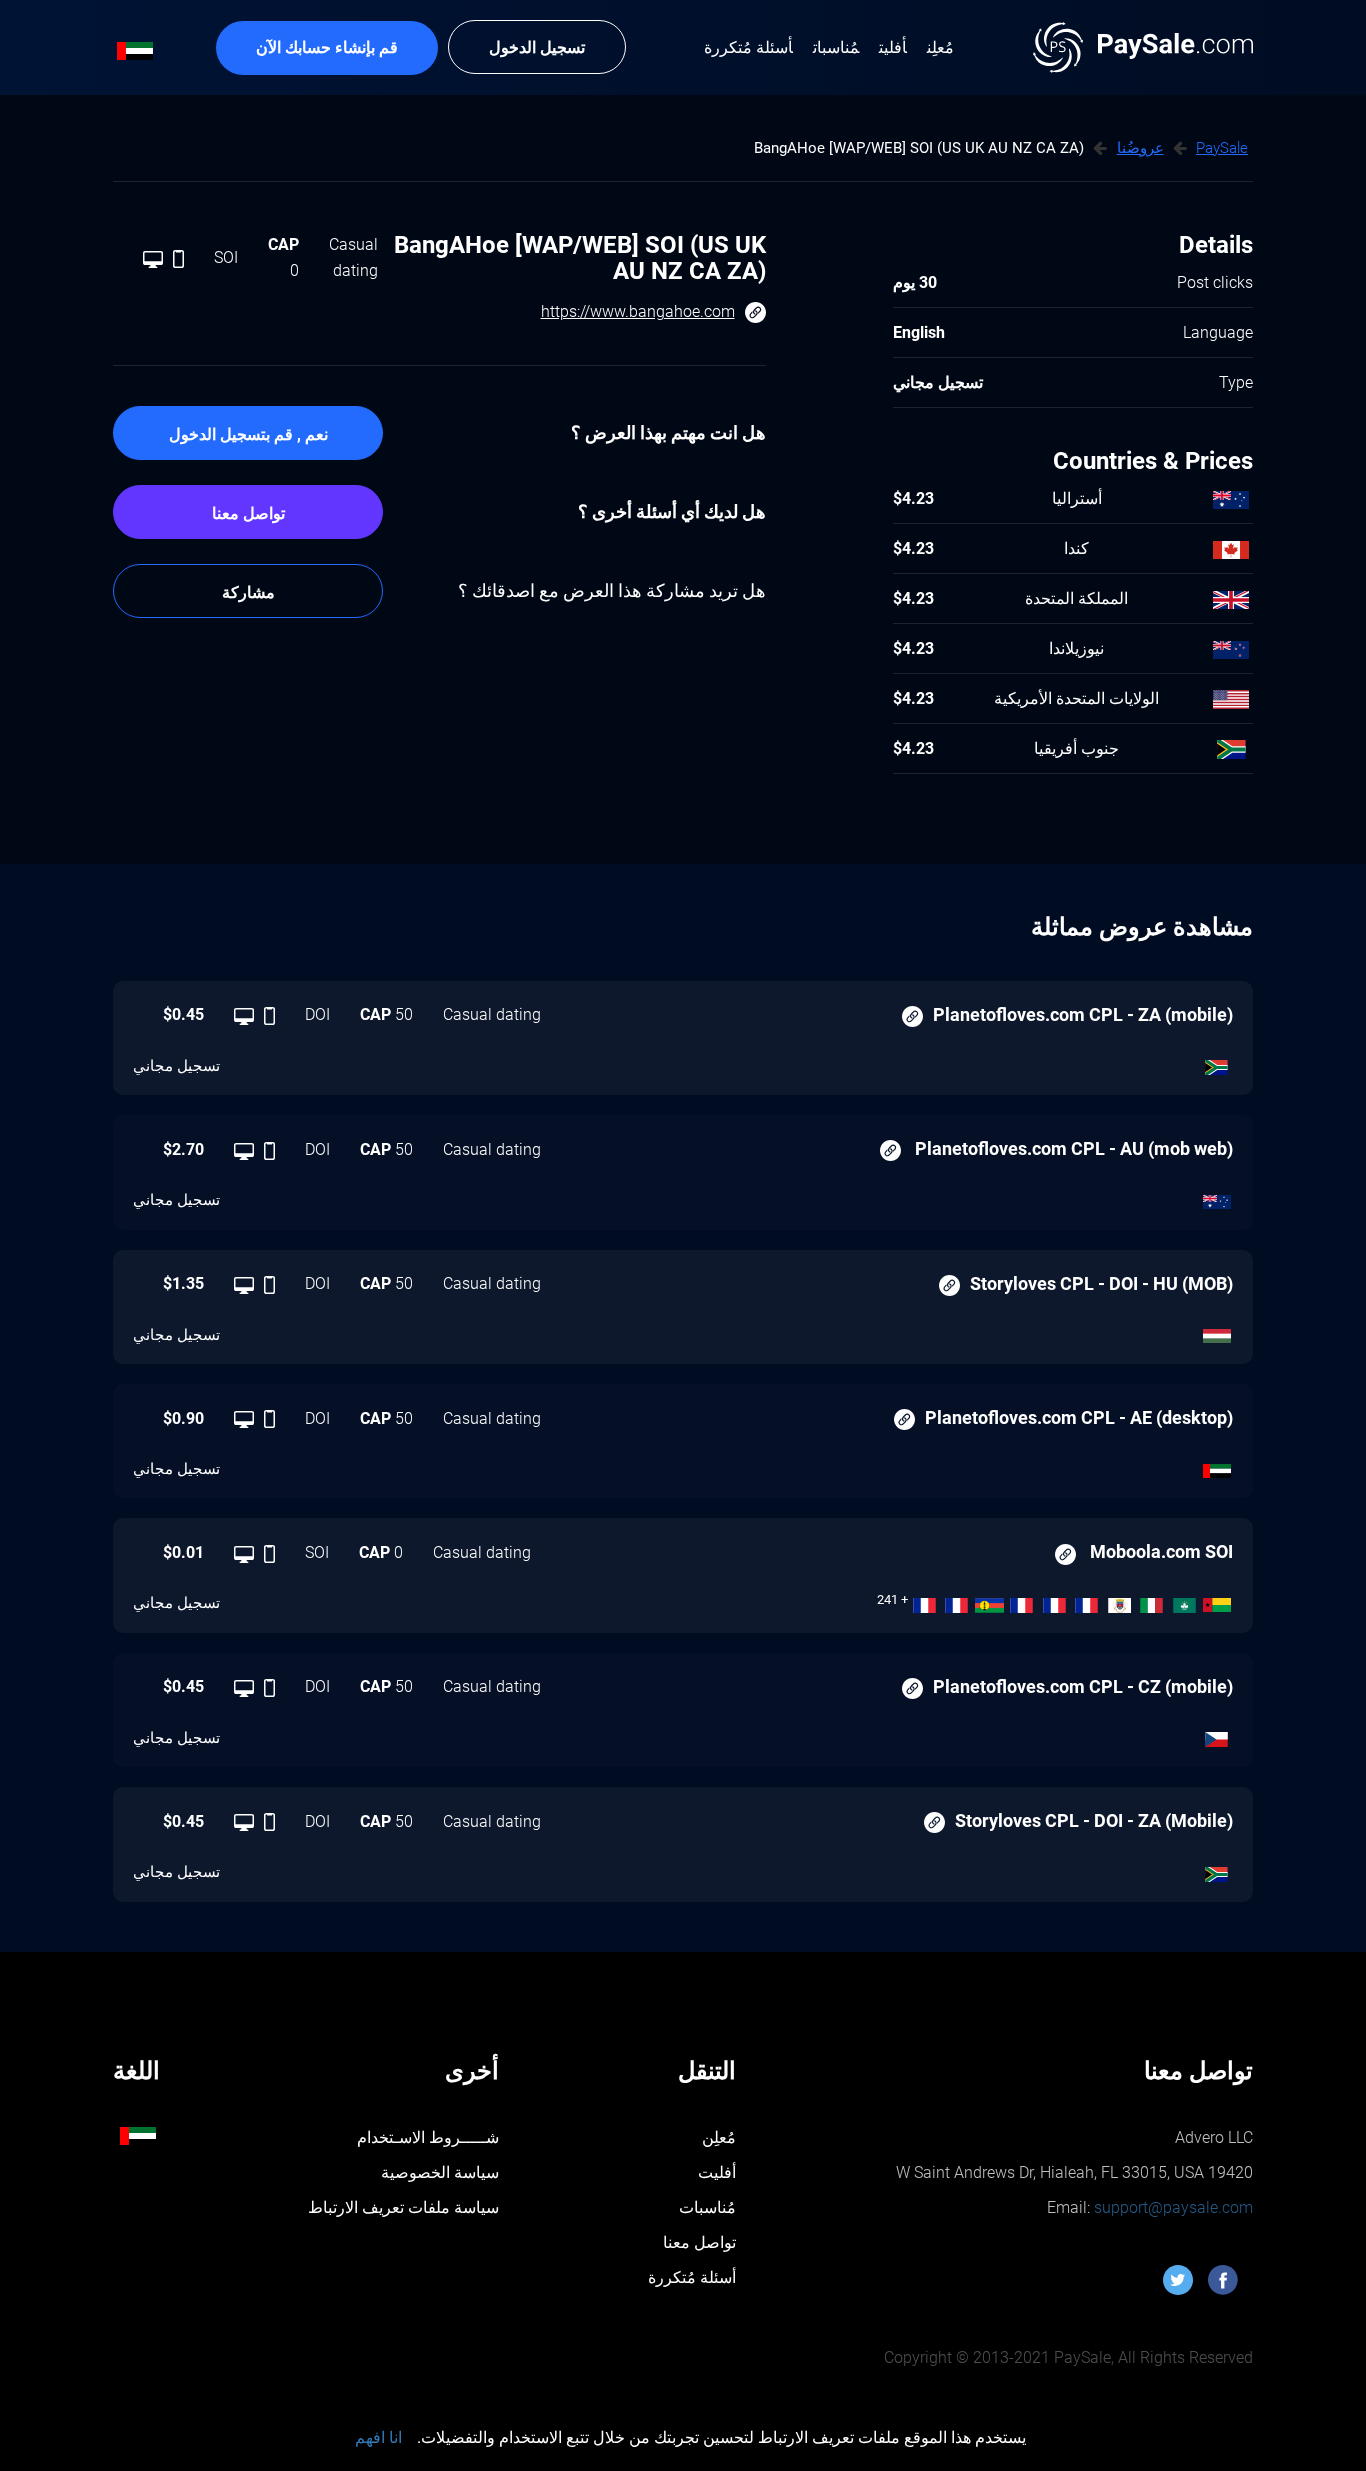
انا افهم (378, 2437)
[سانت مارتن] (1054, 1600)
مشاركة (248, 592)
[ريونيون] (957, 1600)
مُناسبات (707, 2207)
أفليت (717, 2172)
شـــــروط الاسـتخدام (428, 2137)
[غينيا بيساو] (1217, 1600)
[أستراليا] (1217, 1197)
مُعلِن (719, 2137)
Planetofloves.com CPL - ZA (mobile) (1083, 1014)
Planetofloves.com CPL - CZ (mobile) (1083, 1686)
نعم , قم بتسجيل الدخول (248, 434)
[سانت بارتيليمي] (1119, 1600)
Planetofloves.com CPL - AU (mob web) (1072, 1148)
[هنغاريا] (1217, 1331)
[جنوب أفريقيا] (1217, 1063)
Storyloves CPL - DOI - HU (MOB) (1101, 1283)
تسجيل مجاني (176, 1066)
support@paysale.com (1171, 2207)
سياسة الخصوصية (440, 2172)
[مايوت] (1022, 1600)
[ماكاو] (1184, 1600)
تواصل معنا (248, 513)
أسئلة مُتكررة (692, 2277)
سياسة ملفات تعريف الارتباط (403, 2207)
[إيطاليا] (1152, 1600)
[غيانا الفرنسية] (924, 1600)
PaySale (1222, 148)
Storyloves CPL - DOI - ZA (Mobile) (1094, 1820)
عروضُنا (1140, 148)
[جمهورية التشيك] (1217, 1735)
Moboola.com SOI (1159, 1551)
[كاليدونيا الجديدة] (989, 1600)
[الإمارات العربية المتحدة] (1217, 1466)
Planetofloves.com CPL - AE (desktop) (1079, 1417)
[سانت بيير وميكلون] (1087, 1600)
